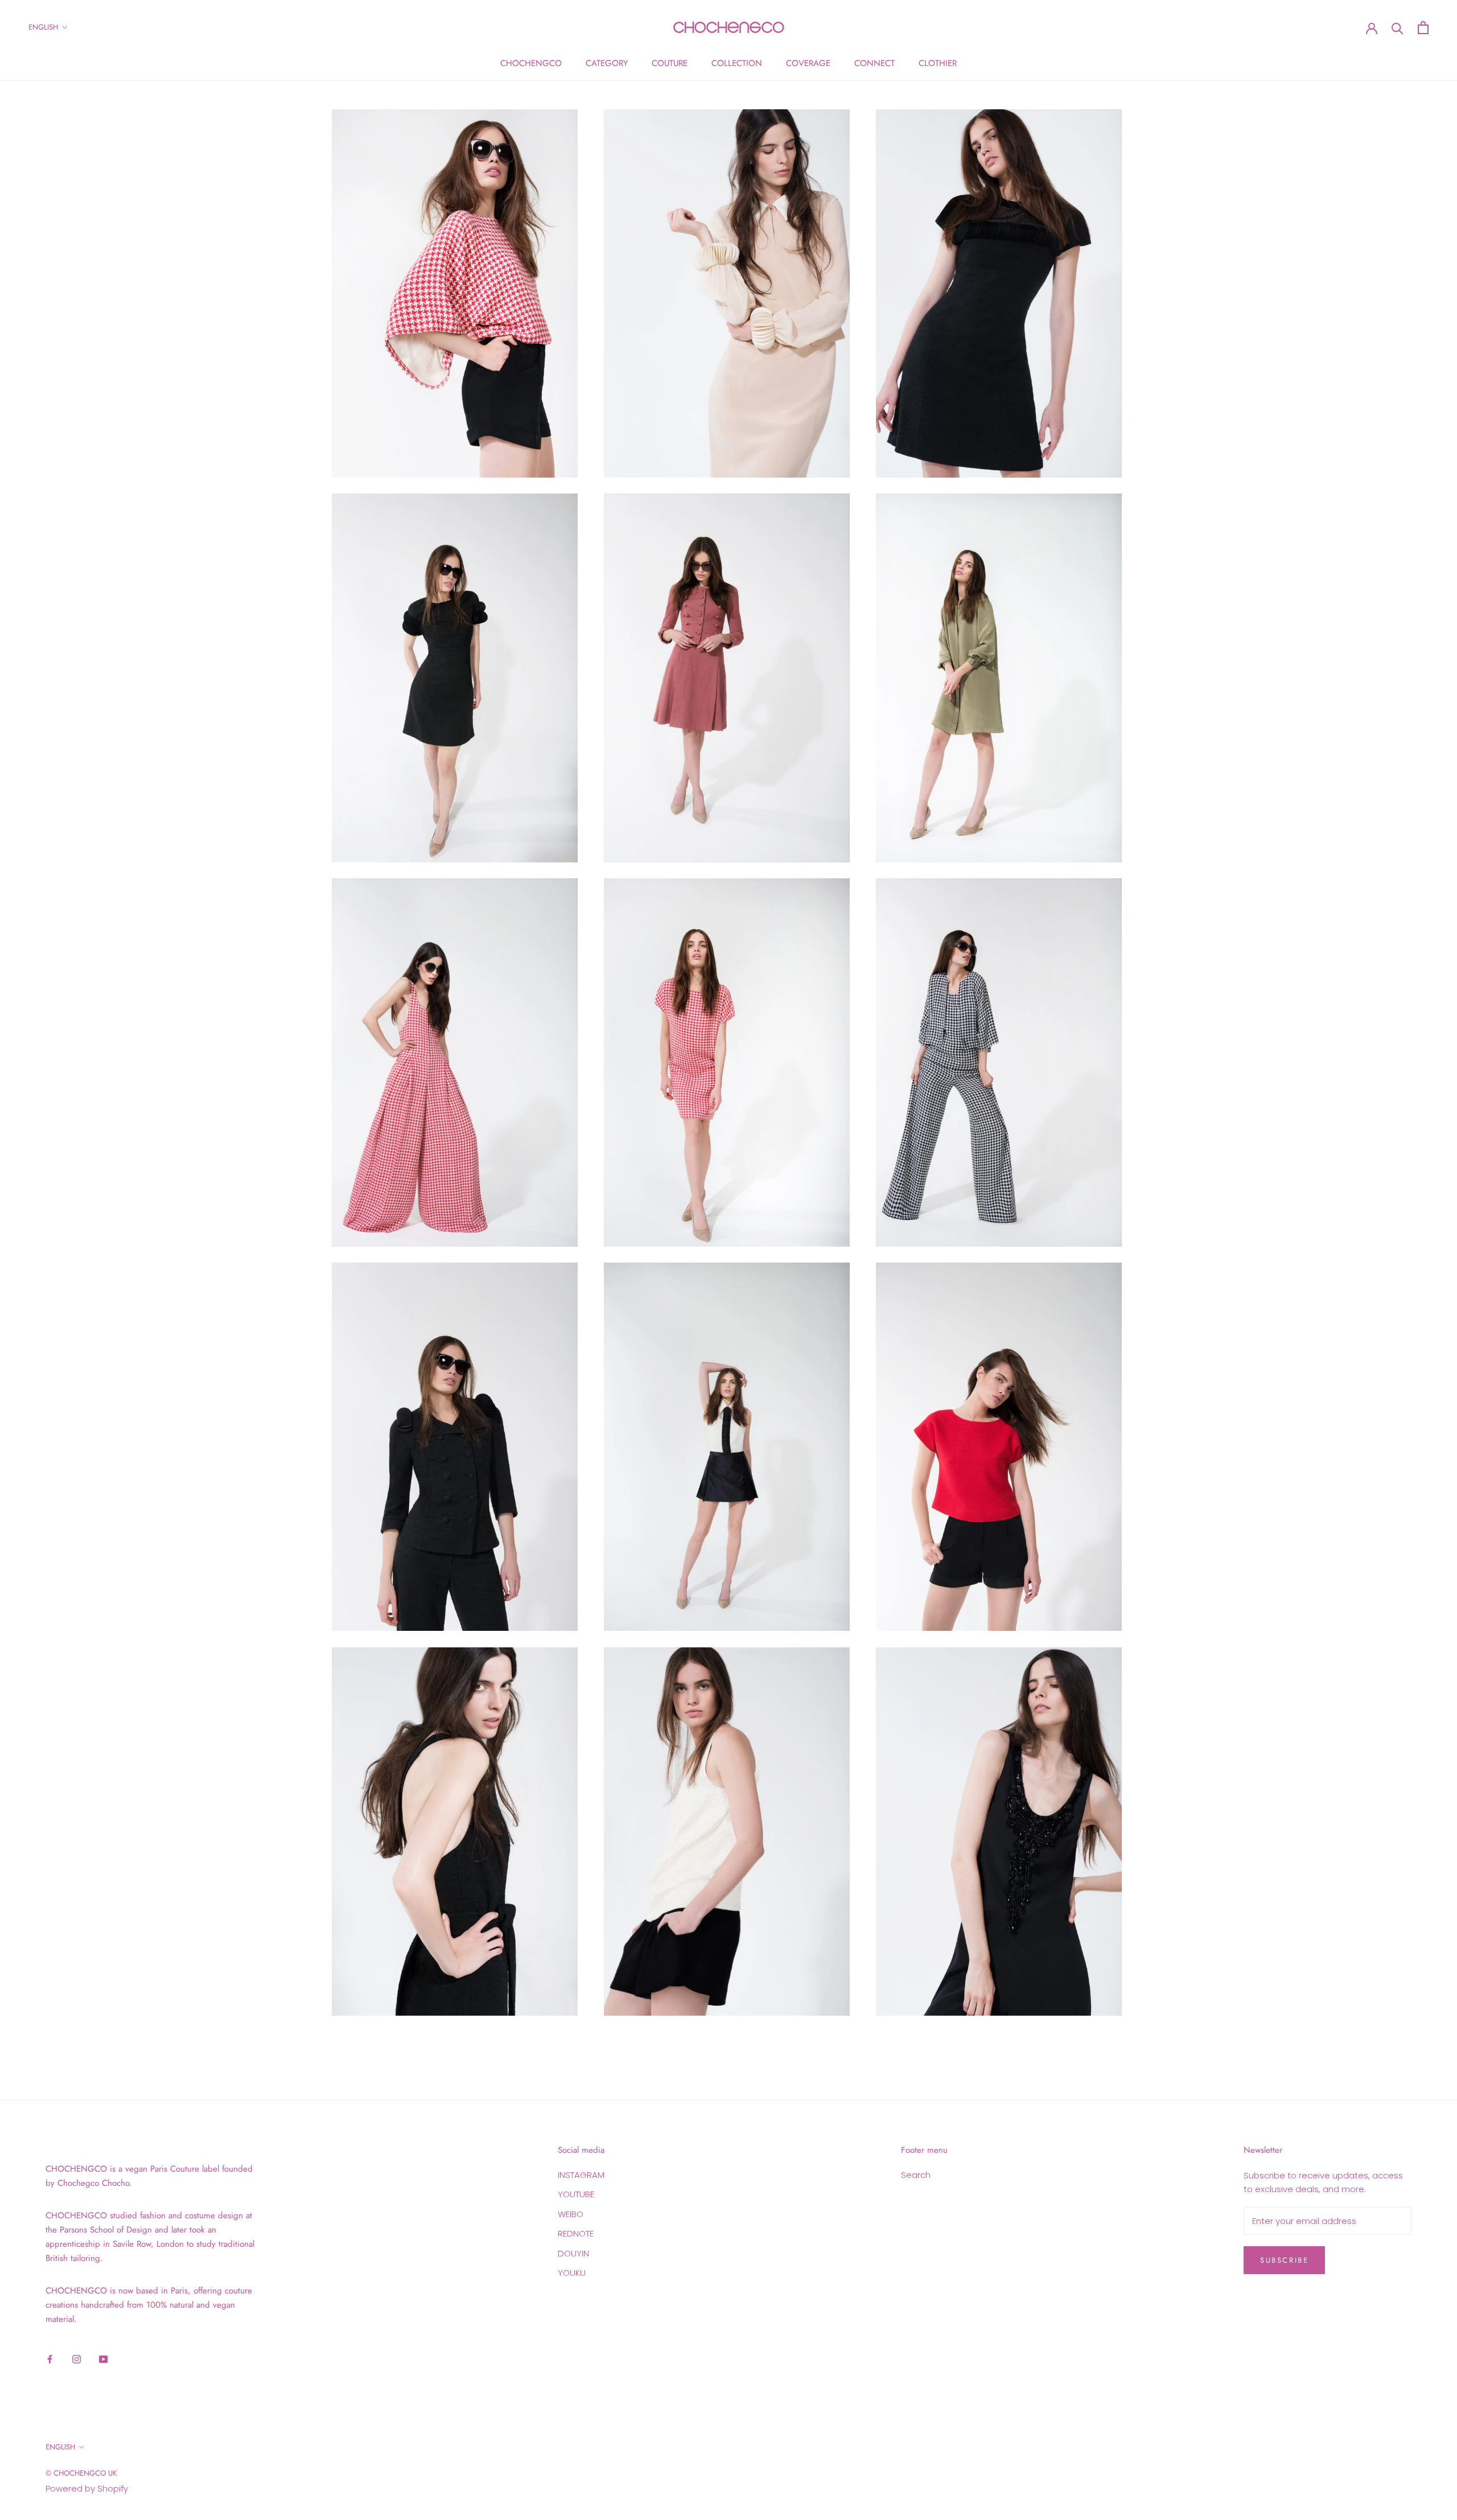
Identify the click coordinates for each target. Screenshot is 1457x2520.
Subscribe (1284, 2260)
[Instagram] (77, 2359)
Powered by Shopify (87, 2488)
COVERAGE (808, 63)
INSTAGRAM (581, 2175)
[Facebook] (50, 2359)
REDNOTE (576, 2233)
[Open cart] (1423, 28)
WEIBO (571, 2214)
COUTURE (670, 63)
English (43, 27)
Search (916, 2175)
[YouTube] (103, 2359)
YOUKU (572, 2273)
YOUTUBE (576, 2194)
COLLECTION (737, 63)
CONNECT (874, 63)
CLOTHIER (938, 63)
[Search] (1398, 28)
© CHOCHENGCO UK (81, 2473)
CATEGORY (607, 63)
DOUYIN (573, 2253)
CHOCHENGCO (531, 63)
